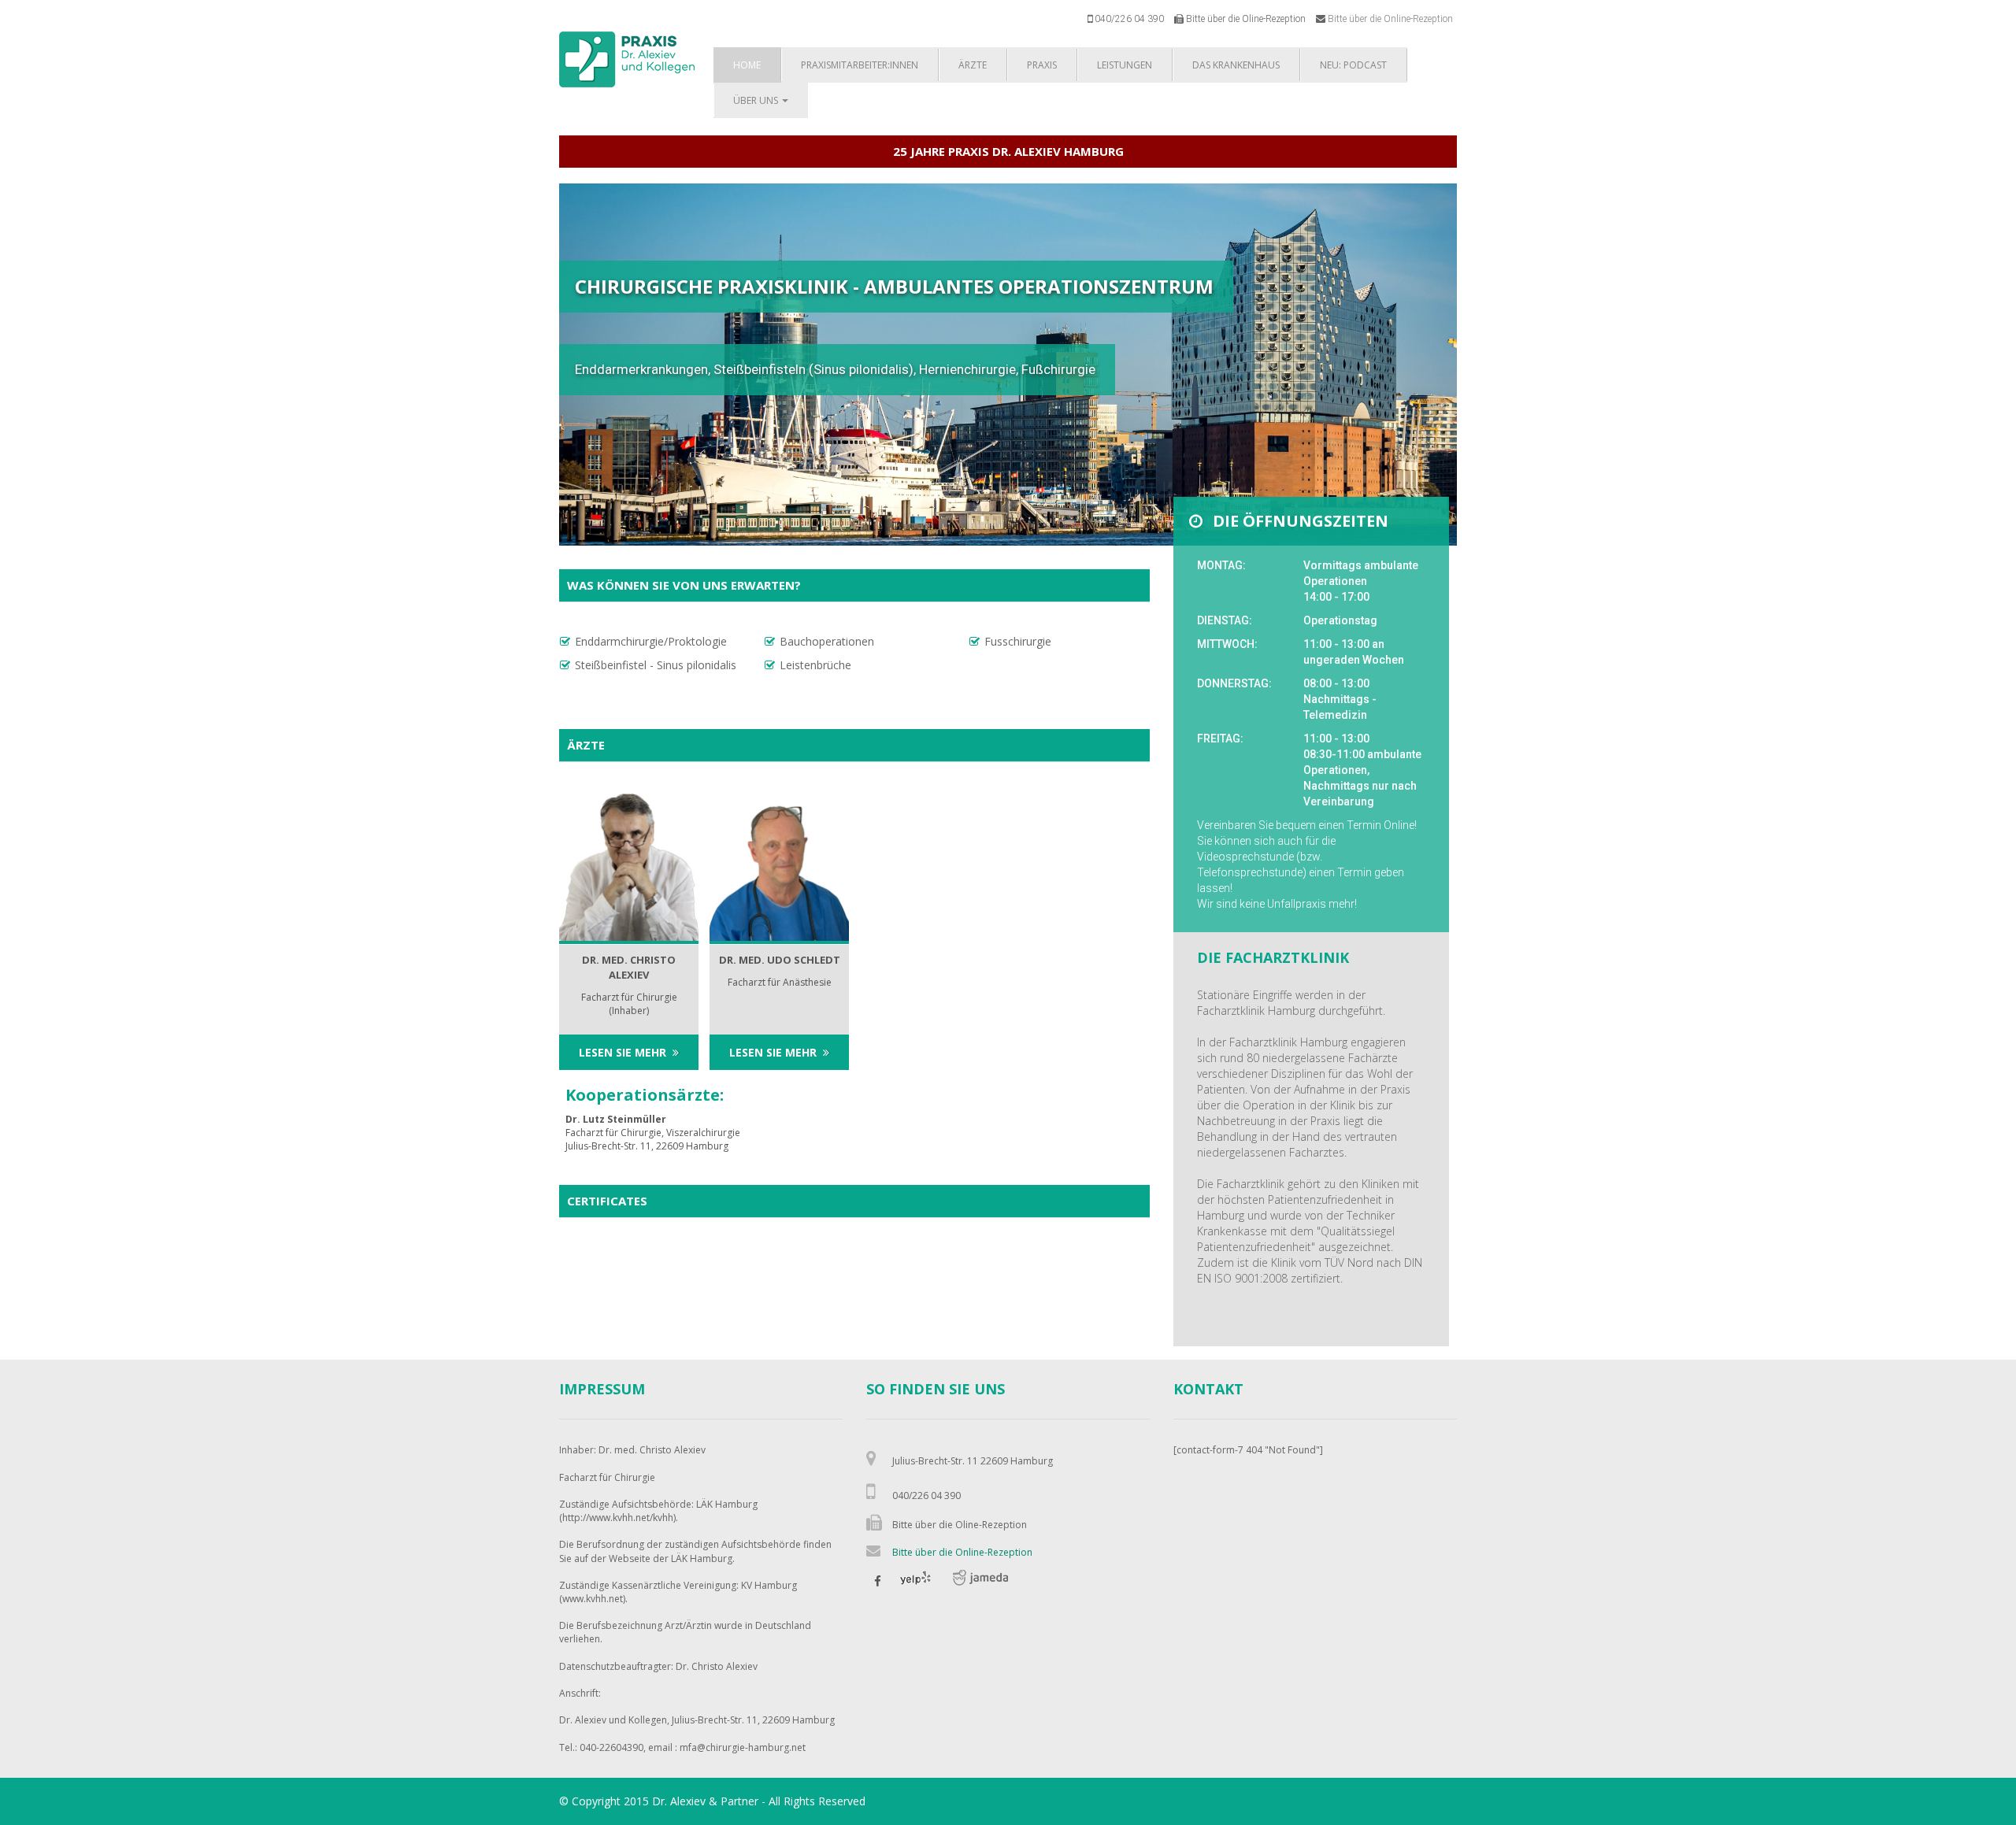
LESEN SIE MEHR (623, 1052)
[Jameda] (980, 1584)
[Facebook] (878, 1584)
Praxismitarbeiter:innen (860, 65)
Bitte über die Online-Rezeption (1390, 19)
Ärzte (973, 65)
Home (747, 65)
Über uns (757, 100)
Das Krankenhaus (1236, 65)
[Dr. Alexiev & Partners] (627, 59)
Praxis (1042, 65)
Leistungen (1125, 65)
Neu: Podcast (1353, 65)
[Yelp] (916, 1584)
